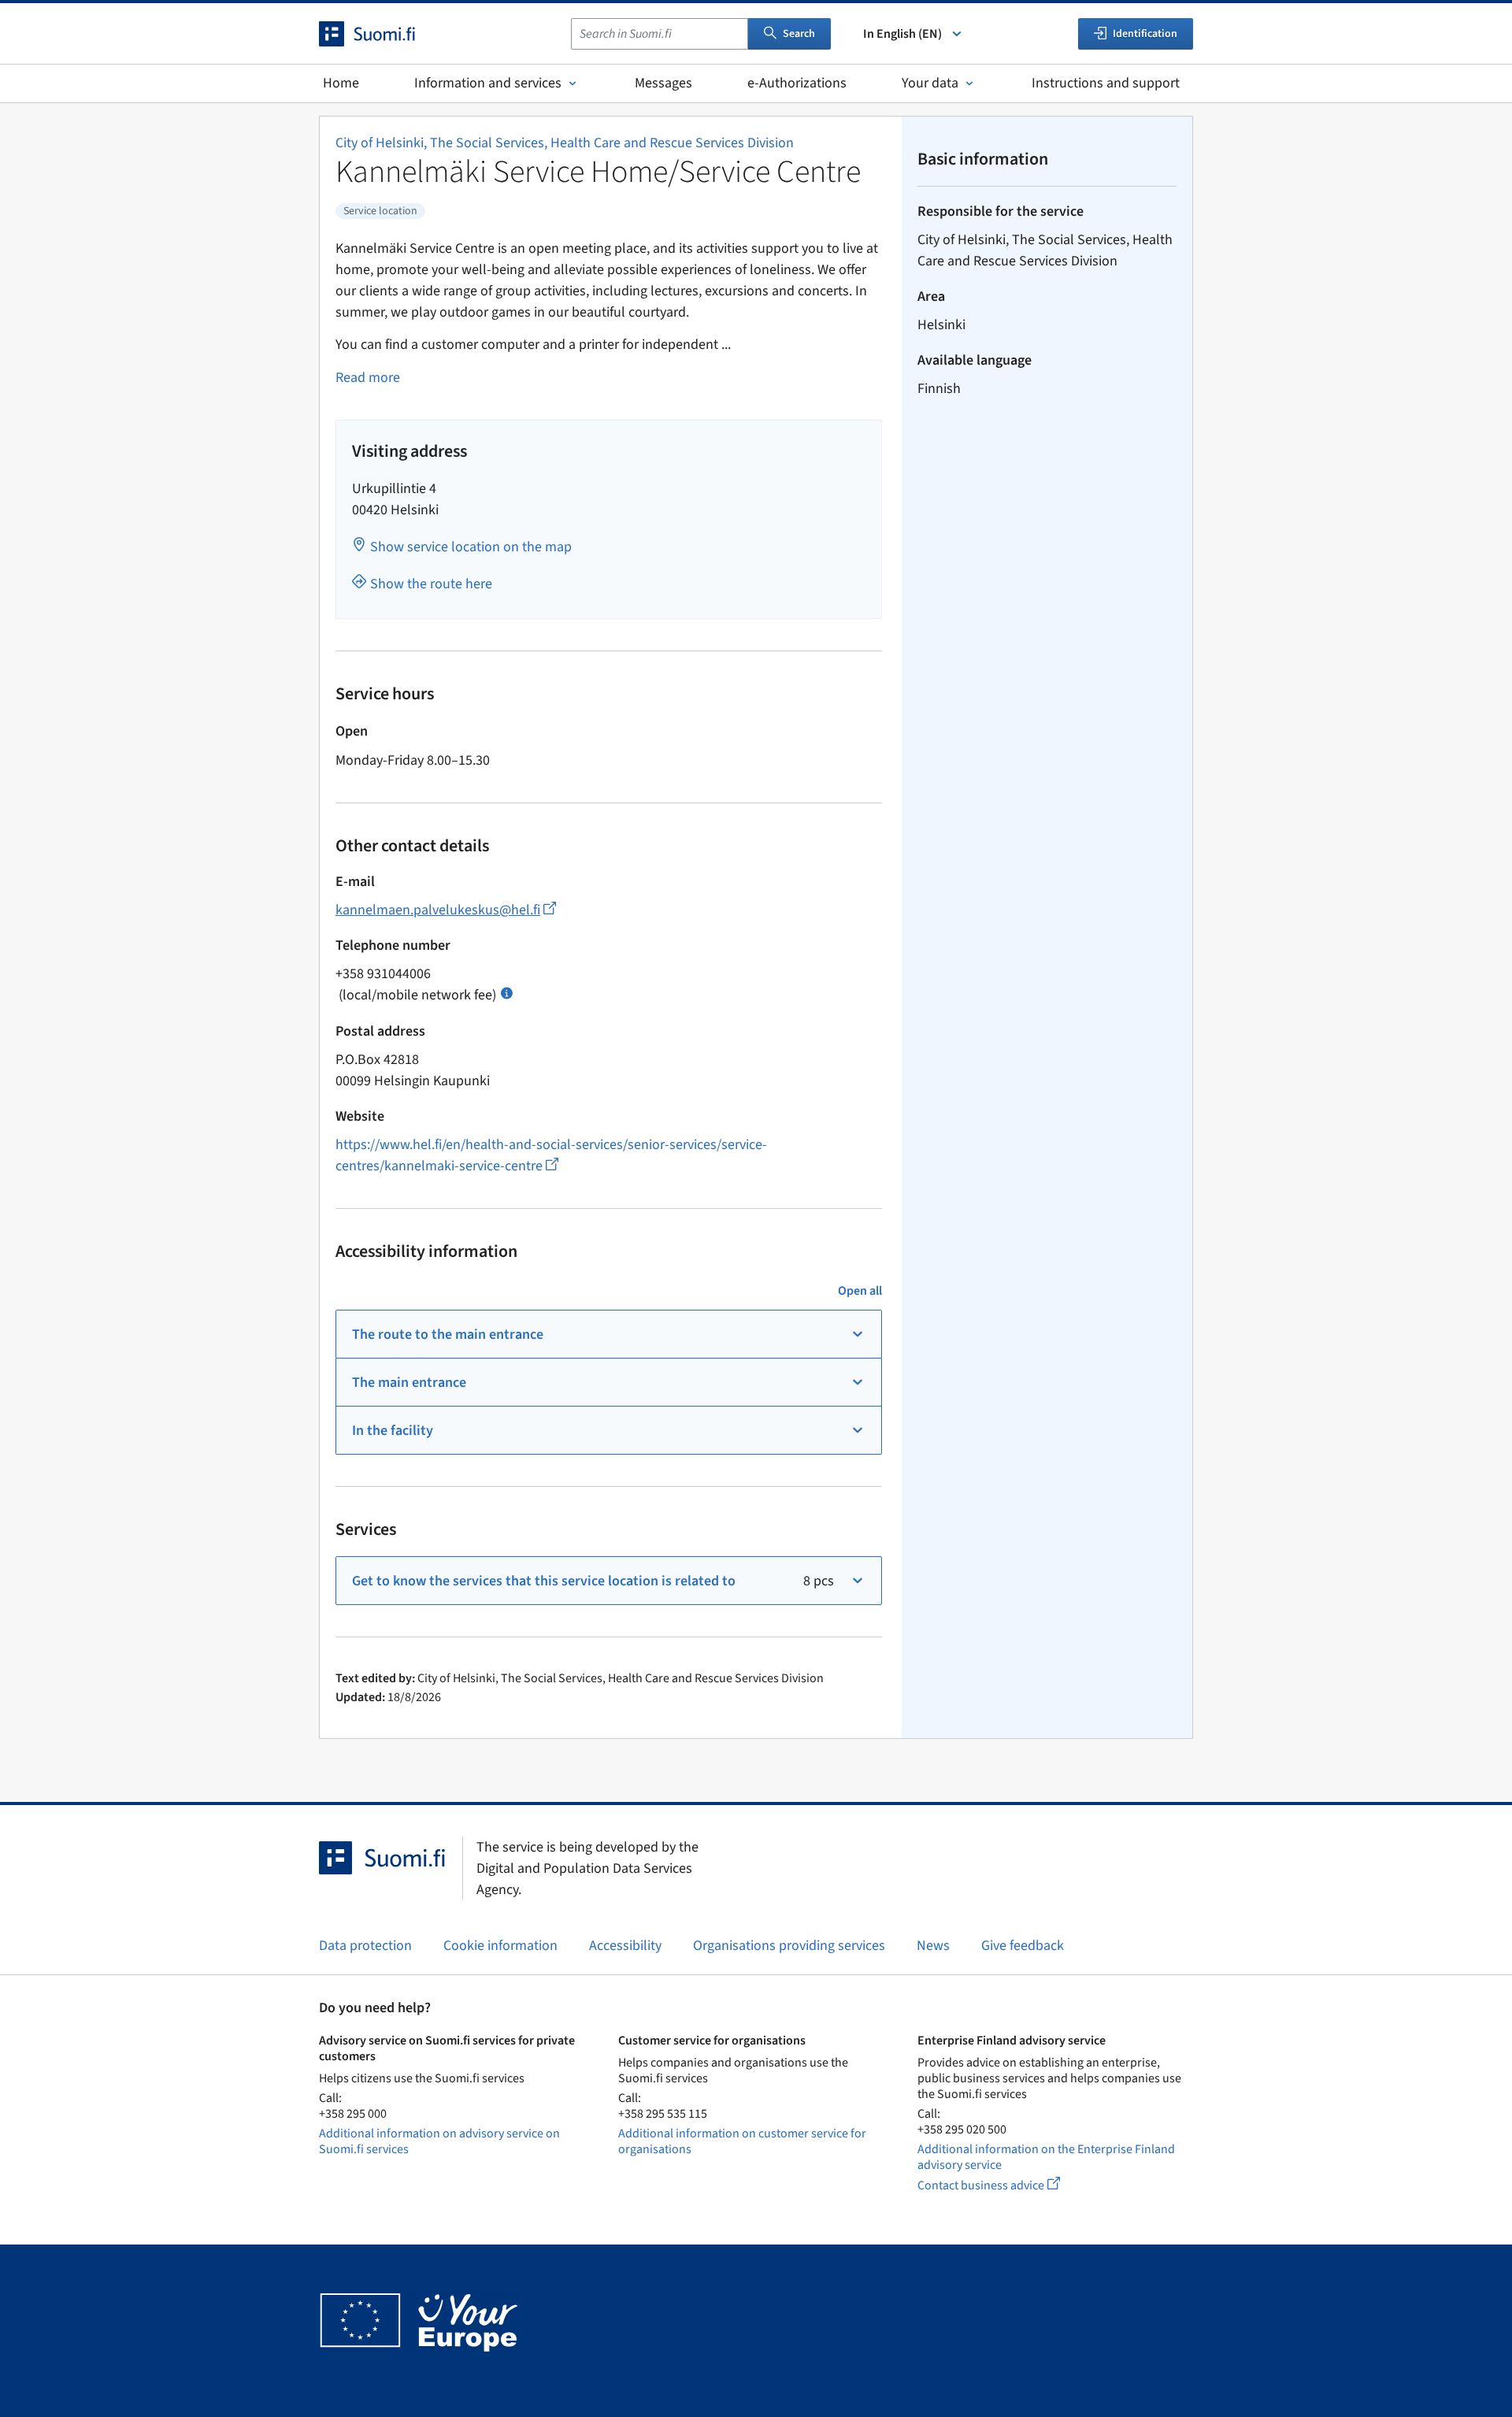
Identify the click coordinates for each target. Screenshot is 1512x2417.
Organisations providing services (789, 1946)
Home (341, 83)
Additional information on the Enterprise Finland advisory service (1046, 2157)
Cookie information (500, 1946)
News (933, 1946)
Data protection (365, 1946)
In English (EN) (902, 34)
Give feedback (1023, 1946)
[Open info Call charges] (507, 992)
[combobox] (660, 34)
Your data (930, 83)
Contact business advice (1003, 2185)
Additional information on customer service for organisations (742, 2141)
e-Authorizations (797, 83)
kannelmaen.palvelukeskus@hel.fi (446, 910)
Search (799, 34)
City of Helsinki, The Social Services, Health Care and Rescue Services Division (565, 143)
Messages (663, 83)
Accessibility (625, 1946)
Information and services (488, 83)
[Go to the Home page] (381, 34)
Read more (368, 378)
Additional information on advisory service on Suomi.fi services (439, 2141)
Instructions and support (1106, 83)
